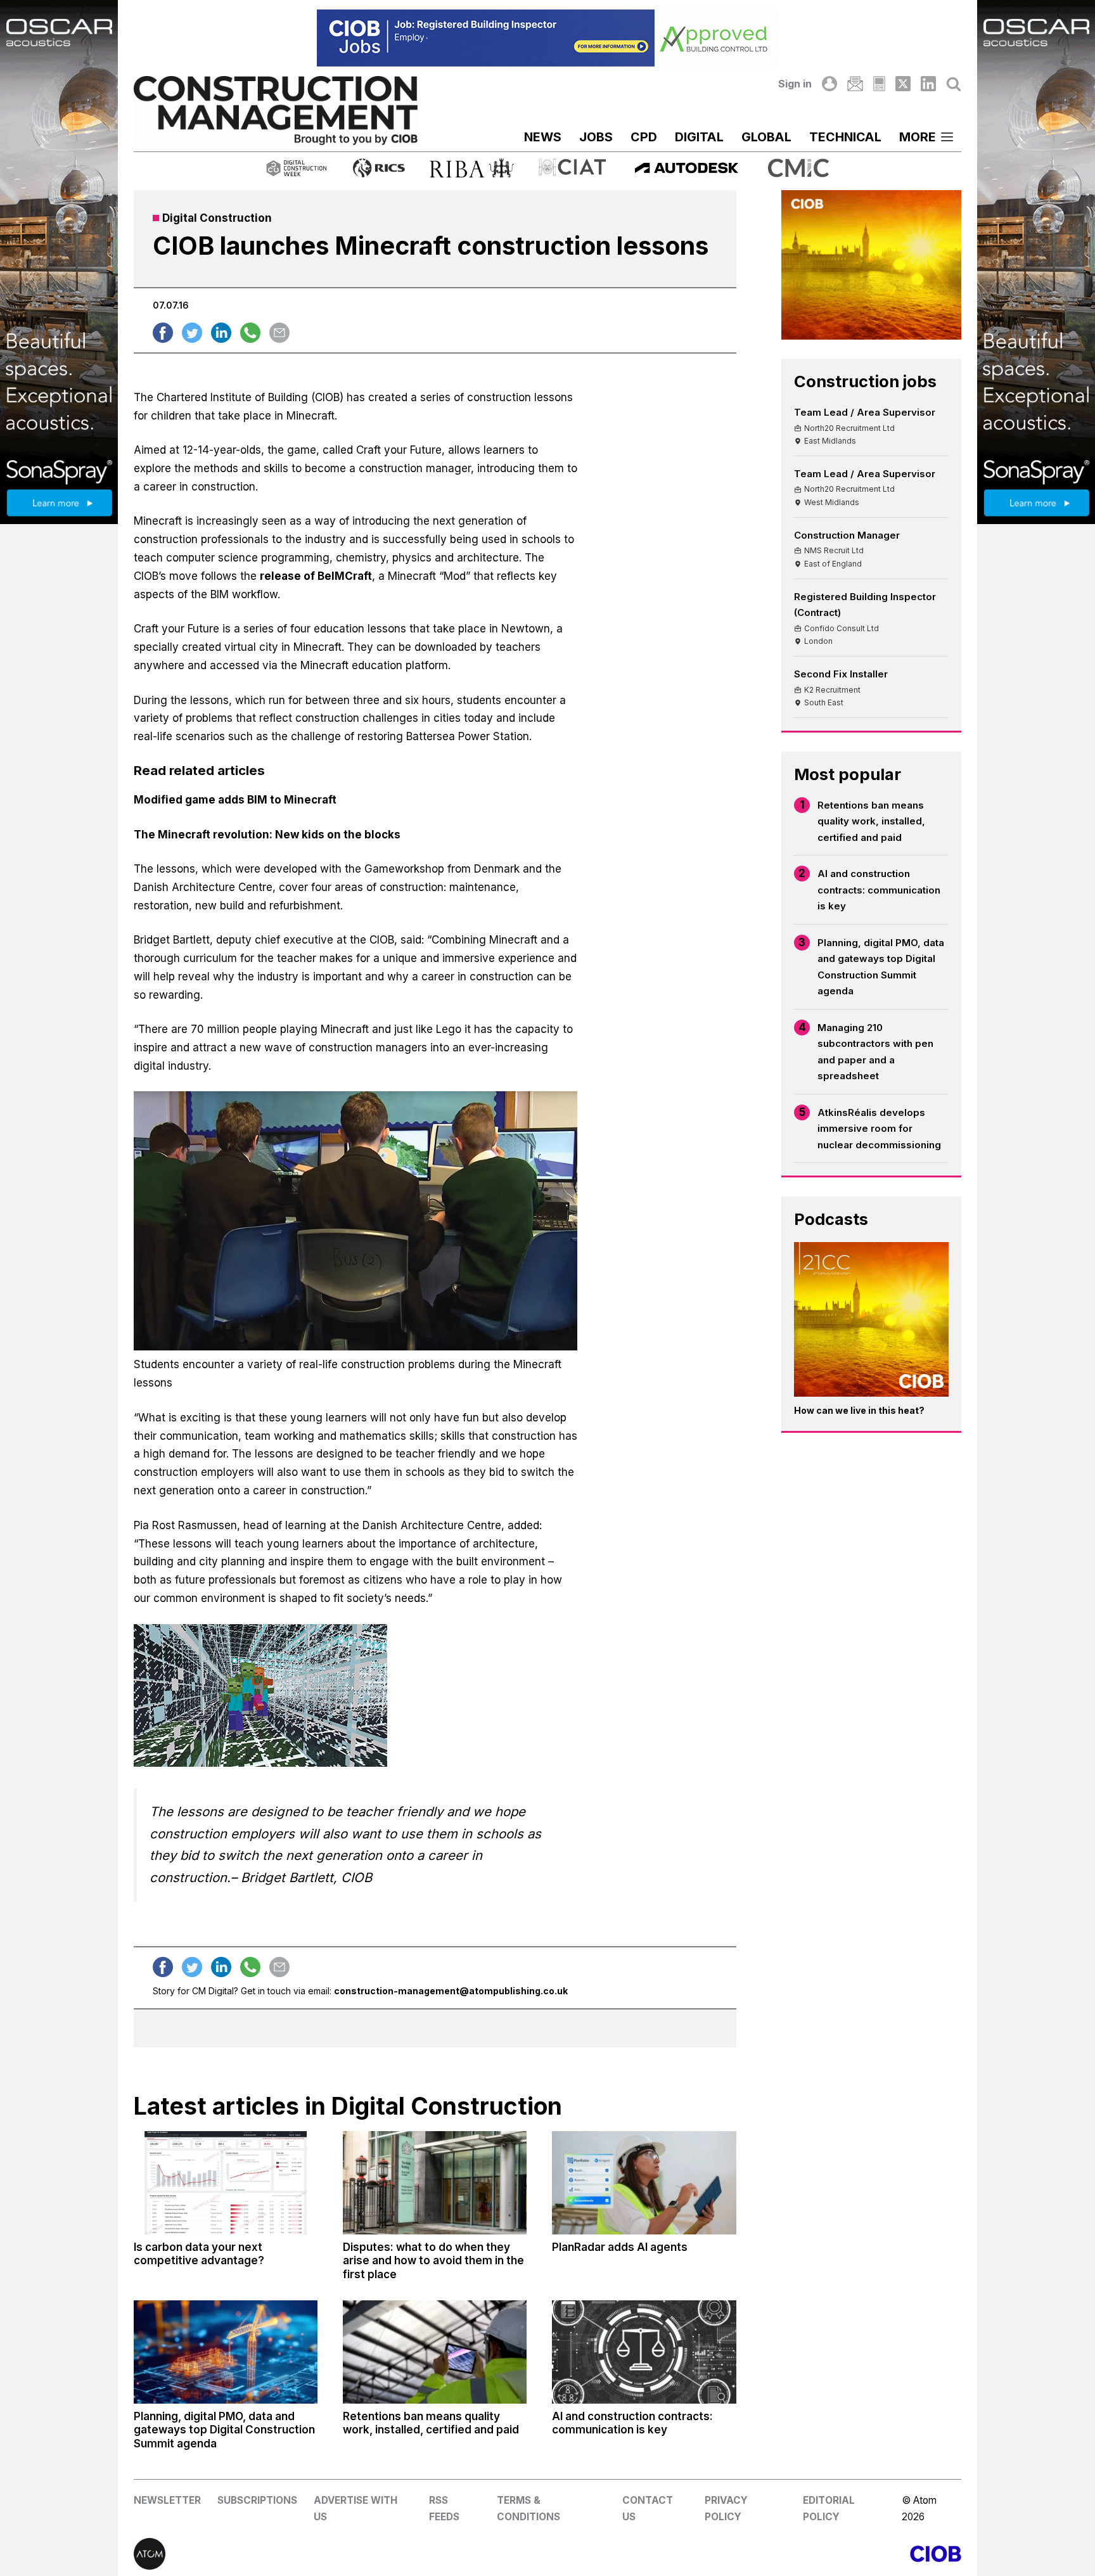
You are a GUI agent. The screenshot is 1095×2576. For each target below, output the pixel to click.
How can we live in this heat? (859, 1410)
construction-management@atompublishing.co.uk (451, 1991)
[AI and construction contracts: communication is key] (644, 2352)
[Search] (954, 84)
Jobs (596, 137)
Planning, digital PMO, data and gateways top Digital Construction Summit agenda (881, 967)
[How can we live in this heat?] (871, 1319)
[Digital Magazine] (879, 84)
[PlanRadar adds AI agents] (644, 2183)
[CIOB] (754, 2554)
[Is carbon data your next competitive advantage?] (226, 2183)
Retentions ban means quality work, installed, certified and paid (871, 821)
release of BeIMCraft (316, 576)
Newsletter (167, 2500)
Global (766, 137)
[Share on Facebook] (163, 333)
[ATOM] (341, 2554)
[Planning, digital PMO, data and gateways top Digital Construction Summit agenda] (226, 2352)
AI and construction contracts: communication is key (879, 890)
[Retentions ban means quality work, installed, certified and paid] (435, 2352)
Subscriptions (257, 2500)
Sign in (795, 84)
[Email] (855, 84)
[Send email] (279, 333)
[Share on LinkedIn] (221, 333)
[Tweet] (192, 333)
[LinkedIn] (928, 84)
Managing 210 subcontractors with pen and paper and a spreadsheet (875, 1052)
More (918, 137)
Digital (699, 137)
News (543, 137)
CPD (644, 137)
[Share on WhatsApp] (250, 333)
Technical (845, 137)
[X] (903, 84)
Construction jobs (865, 381)
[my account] (829, 84)
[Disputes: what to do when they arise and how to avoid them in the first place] (435, 2183)
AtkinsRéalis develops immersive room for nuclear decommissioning (879, 1129)
